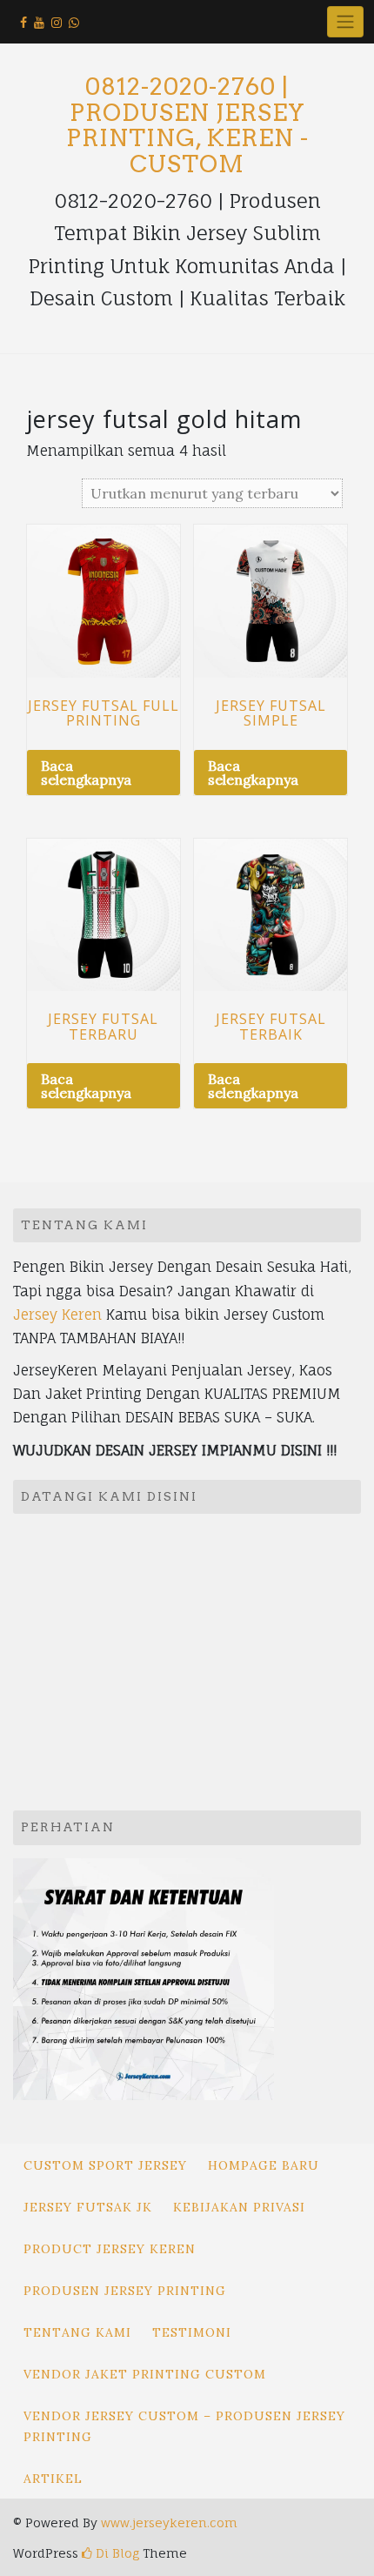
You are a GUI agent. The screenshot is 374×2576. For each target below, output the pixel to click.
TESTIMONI (192, 2332)
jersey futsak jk (88, 2207)
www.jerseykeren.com (169, 2522)
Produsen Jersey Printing (125, 2291)
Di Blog (116, 2553)
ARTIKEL (53, 2479)
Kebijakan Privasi (239, 2207)
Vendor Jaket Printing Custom (145, 2374)
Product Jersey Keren (110, 2249)
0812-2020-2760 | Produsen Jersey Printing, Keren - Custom (187, 125)
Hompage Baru (264, 2165)
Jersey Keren (57, 1315)
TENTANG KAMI (77, 2332)
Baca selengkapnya (86, 773)
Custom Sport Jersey (105, 2165)
